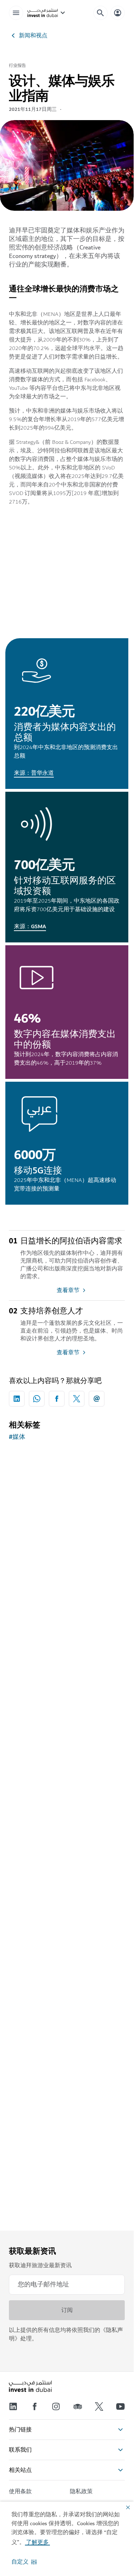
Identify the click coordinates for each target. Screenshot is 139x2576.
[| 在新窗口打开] (56, 2406)
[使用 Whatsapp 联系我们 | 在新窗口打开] (37, 1399)
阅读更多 (67, 1989)
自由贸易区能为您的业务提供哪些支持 (65, 1591)
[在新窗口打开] (17, 1399)
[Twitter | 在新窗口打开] (99, 2406)
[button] (24, 2562)
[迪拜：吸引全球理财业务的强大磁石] (67, 1778)
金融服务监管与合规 (43, 1717)
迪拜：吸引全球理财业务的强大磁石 (65, 1840)
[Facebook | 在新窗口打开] (35, 2406)
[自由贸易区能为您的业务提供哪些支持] (67, 1525)
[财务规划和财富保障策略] (67, 1901)
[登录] (118, 13)
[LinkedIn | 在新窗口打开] (13, 2406)
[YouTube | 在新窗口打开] (120, 2406)
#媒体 (17, 1437)
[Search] (101, 13)
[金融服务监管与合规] (67, 1656)
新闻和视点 (33, 36)
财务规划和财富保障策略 (49, 1962)
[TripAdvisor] (78, 2406)
